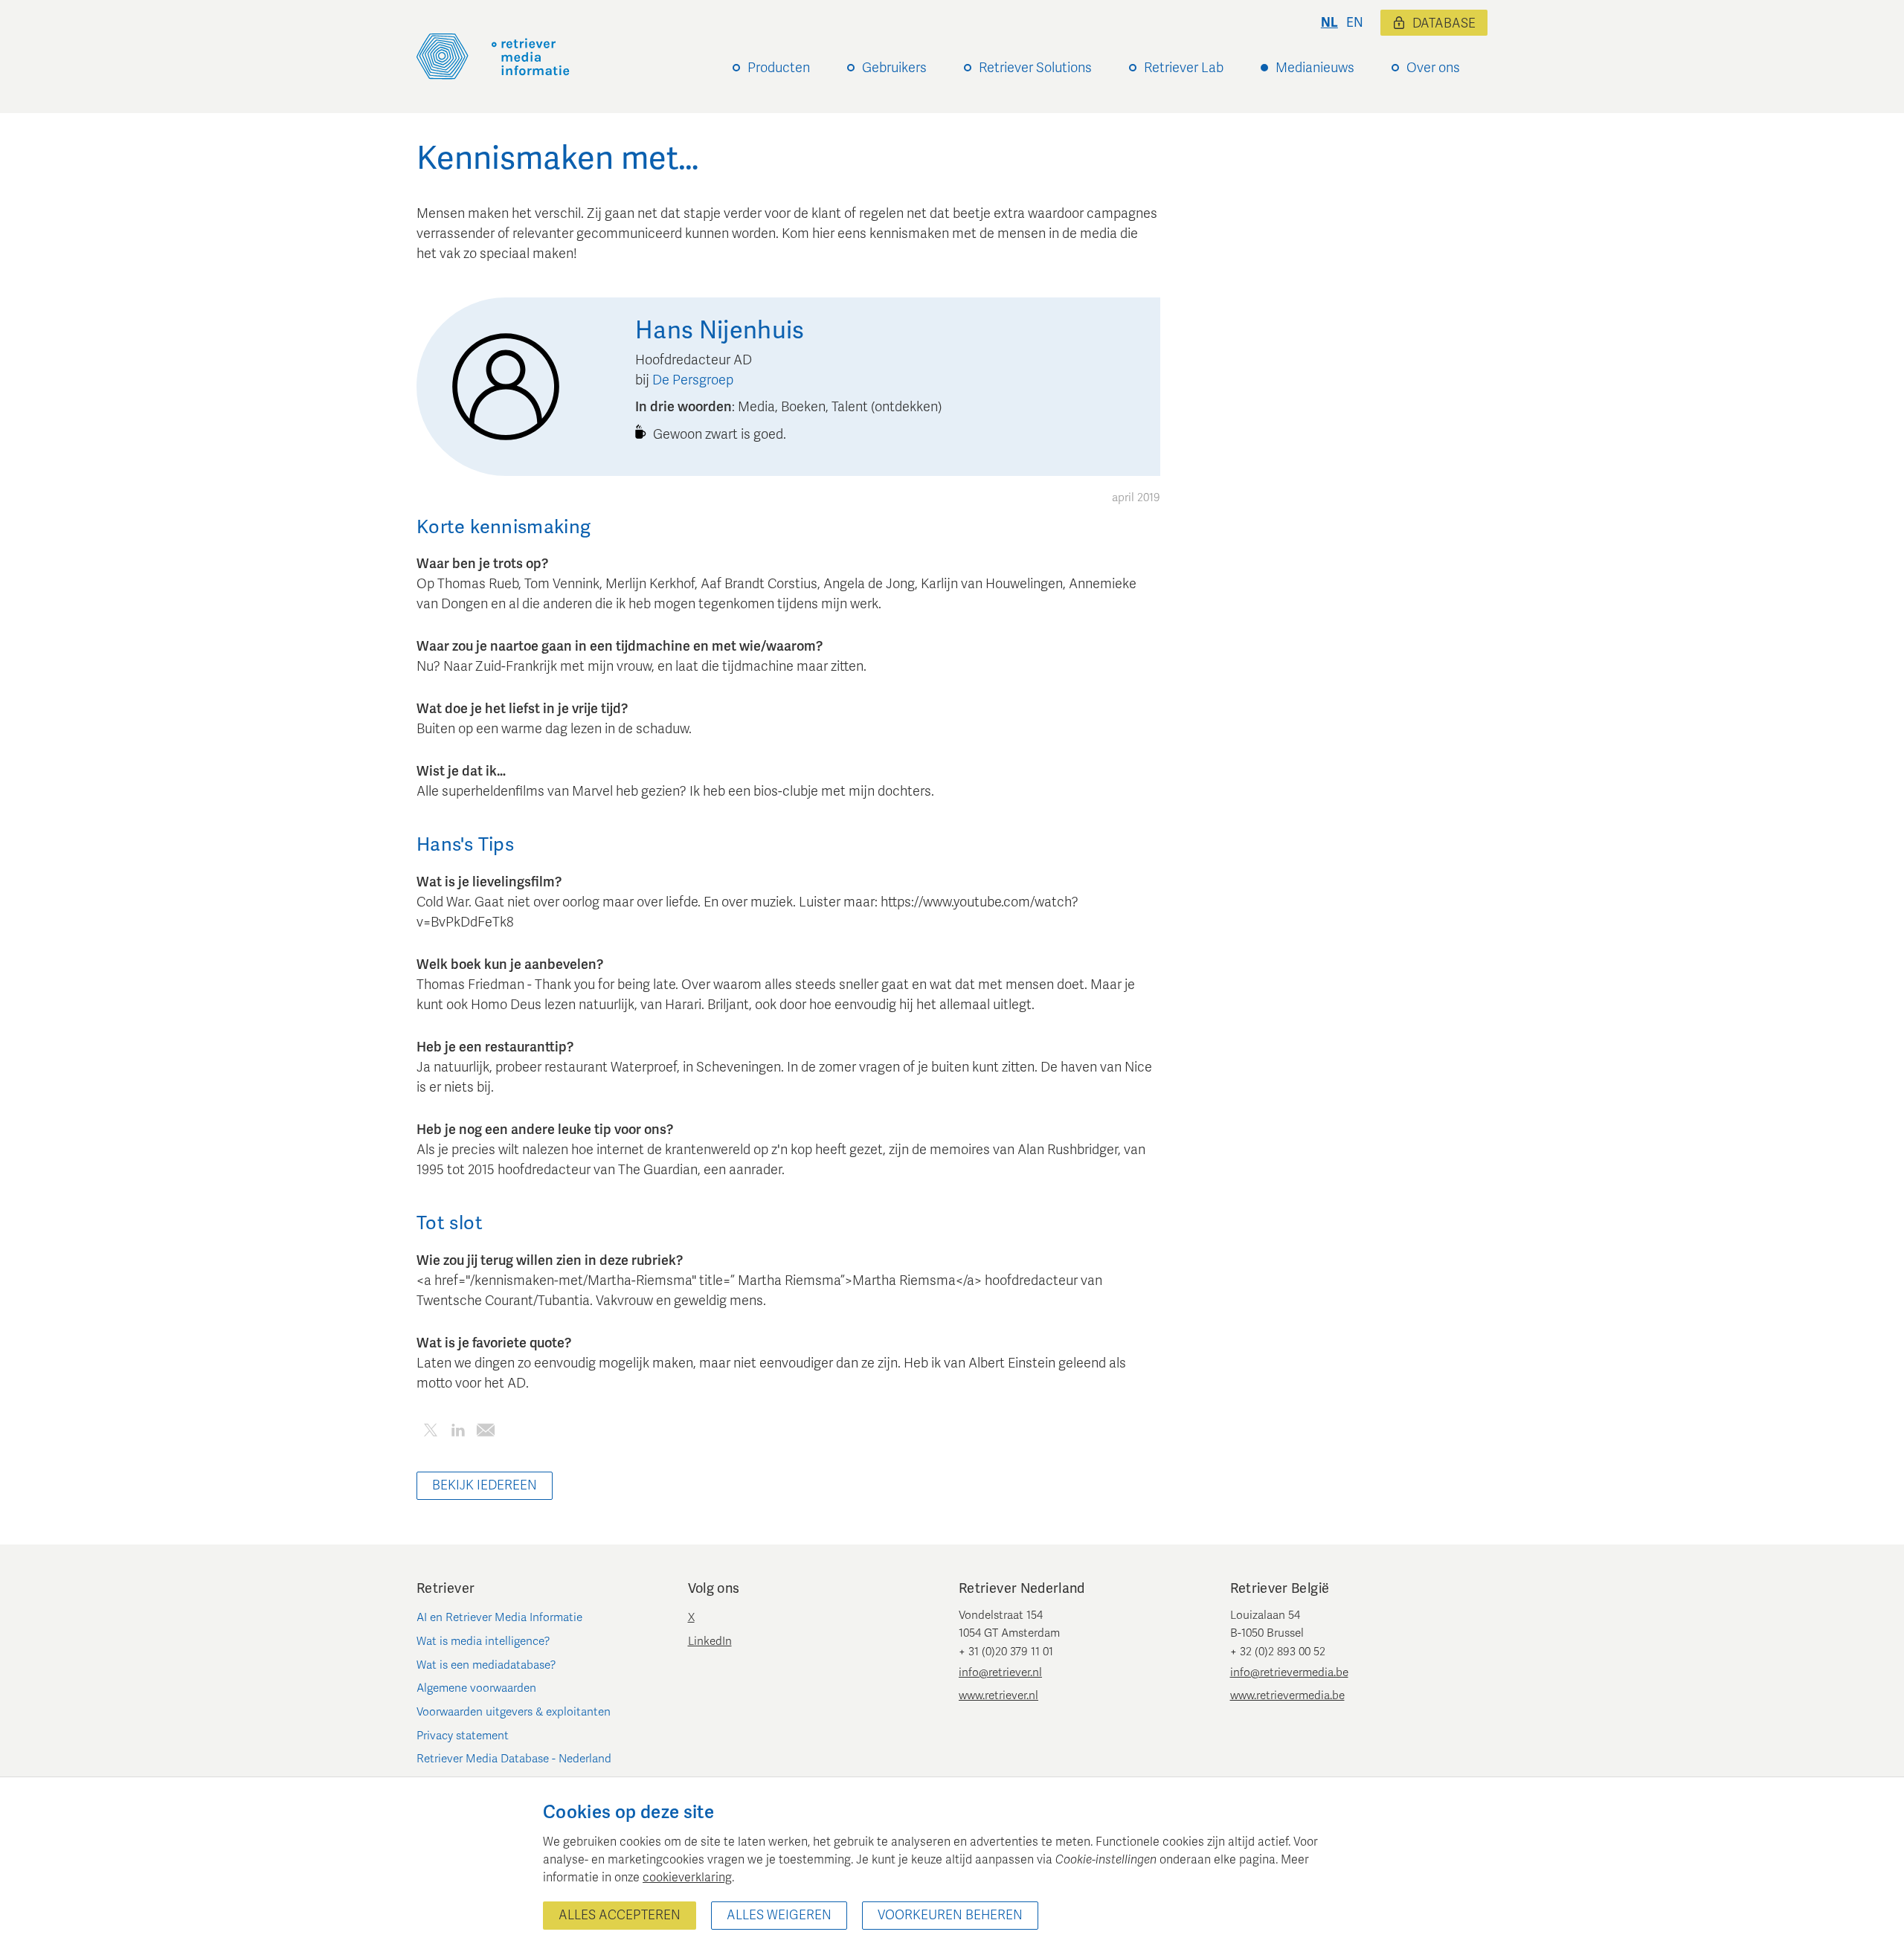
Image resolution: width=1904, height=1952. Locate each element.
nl (1329, 23)
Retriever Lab (1184, 68)
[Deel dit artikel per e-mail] (485, 1433)
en (1355, 23)
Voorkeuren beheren (950, 1915)
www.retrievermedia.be (1287, 1695)
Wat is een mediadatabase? (486, 1665)
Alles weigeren (779, 1915)
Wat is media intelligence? (483, 1641)
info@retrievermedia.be (1289, 1672)
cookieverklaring (687, 1878)
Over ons (1433, 68)
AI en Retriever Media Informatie (499, 1617)
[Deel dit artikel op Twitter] (430, 1433)
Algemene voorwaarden (476, 1688)
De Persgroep (693, 380)
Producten (779, 68)
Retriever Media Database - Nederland (514, 1759)
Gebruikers (894, 68)
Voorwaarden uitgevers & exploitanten (514, 1712)
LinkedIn (710, 1641)
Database (1444, 23)
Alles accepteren (620, 1915)
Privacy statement (463, 1736)
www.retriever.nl (998, 1695)
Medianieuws (1315, 68)
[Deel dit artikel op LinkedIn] (458, 1433)
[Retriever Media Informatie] (493, 57)
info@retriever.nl (1000, 1672)
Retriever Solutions (1035, 68)
